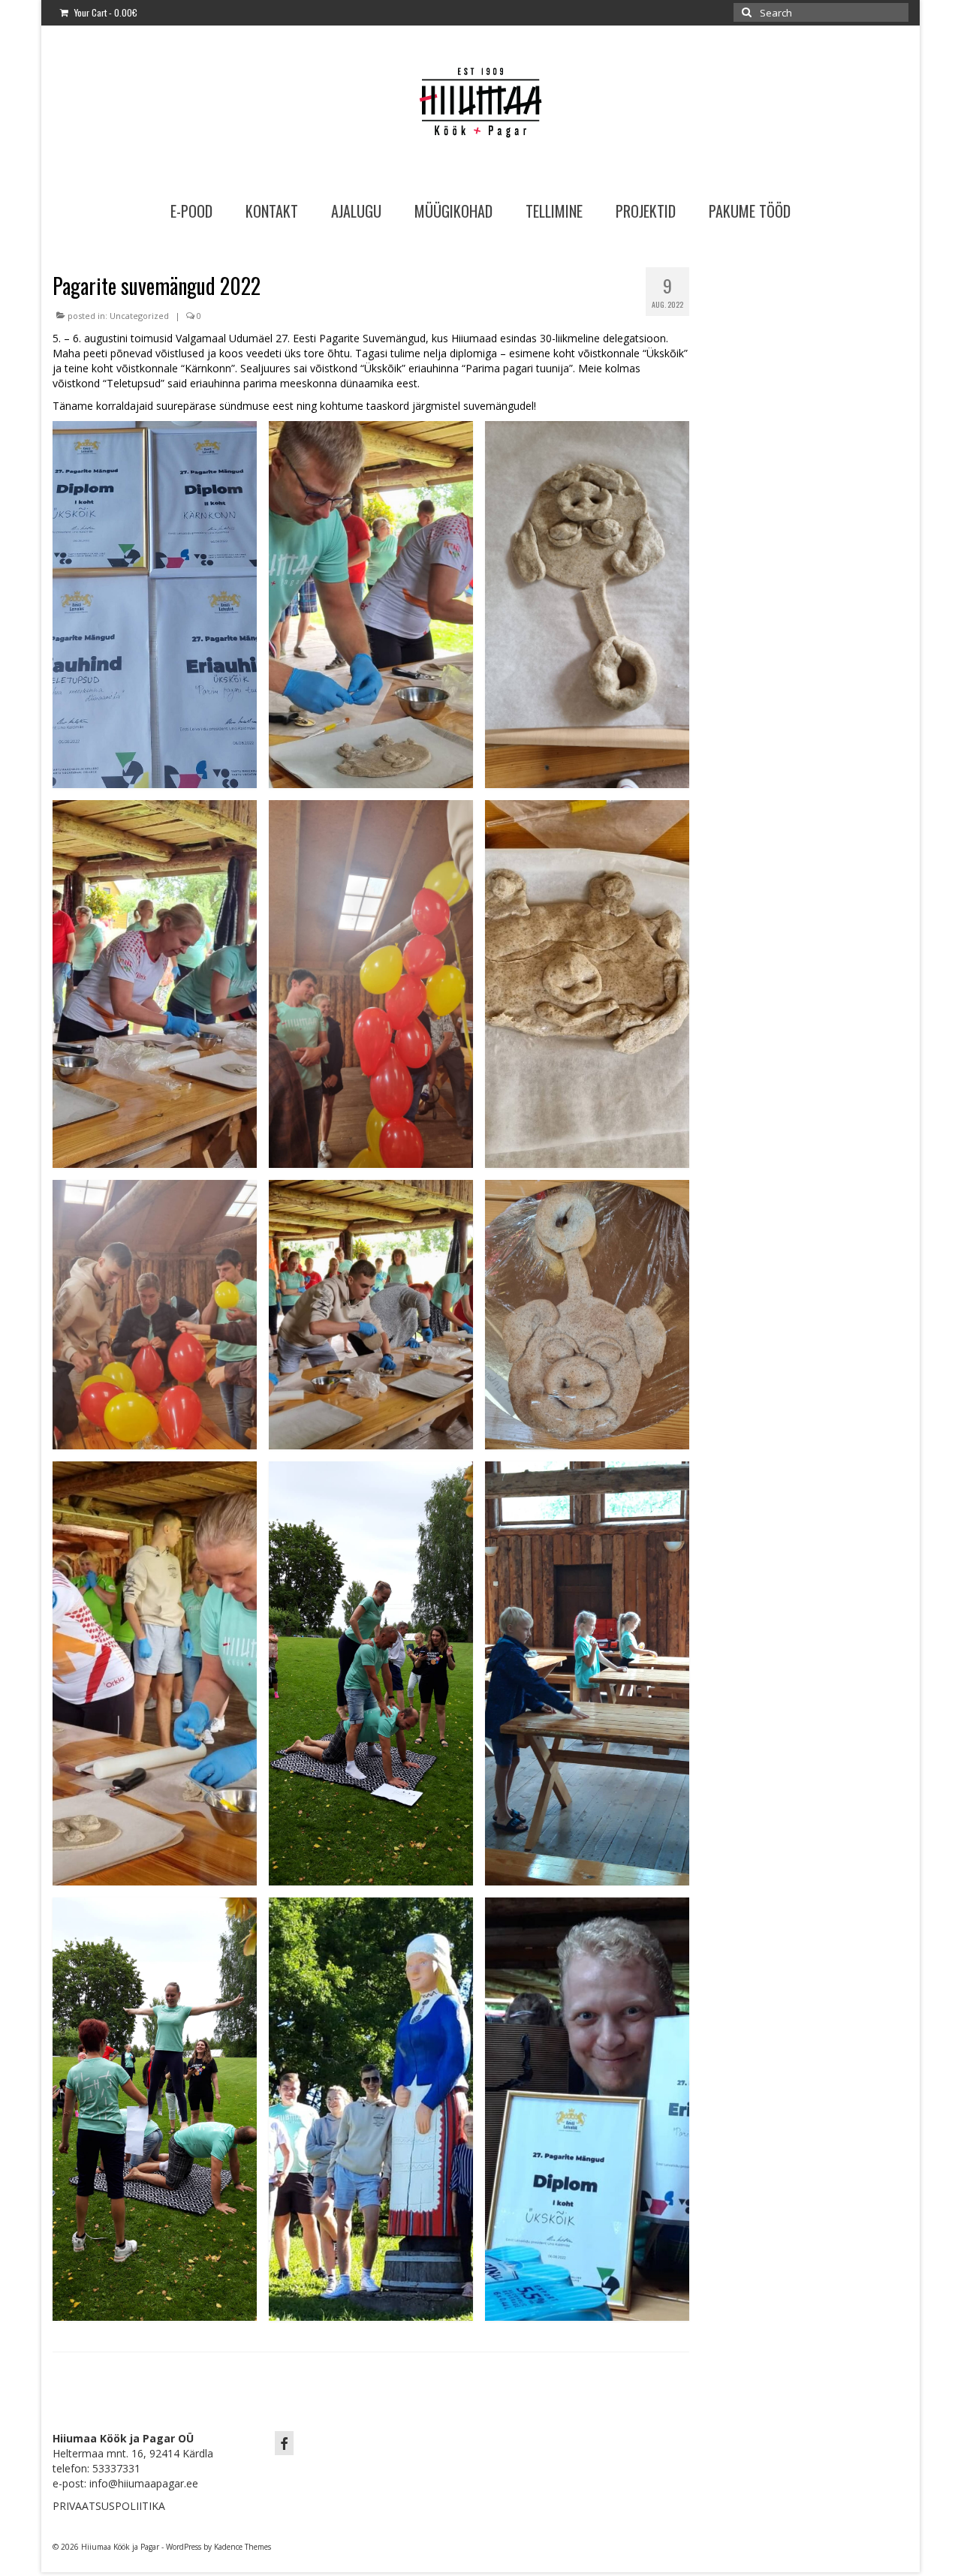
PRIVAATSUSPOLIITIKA (109, 2506)
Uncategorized (139, 316)
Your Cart (105, 12)
